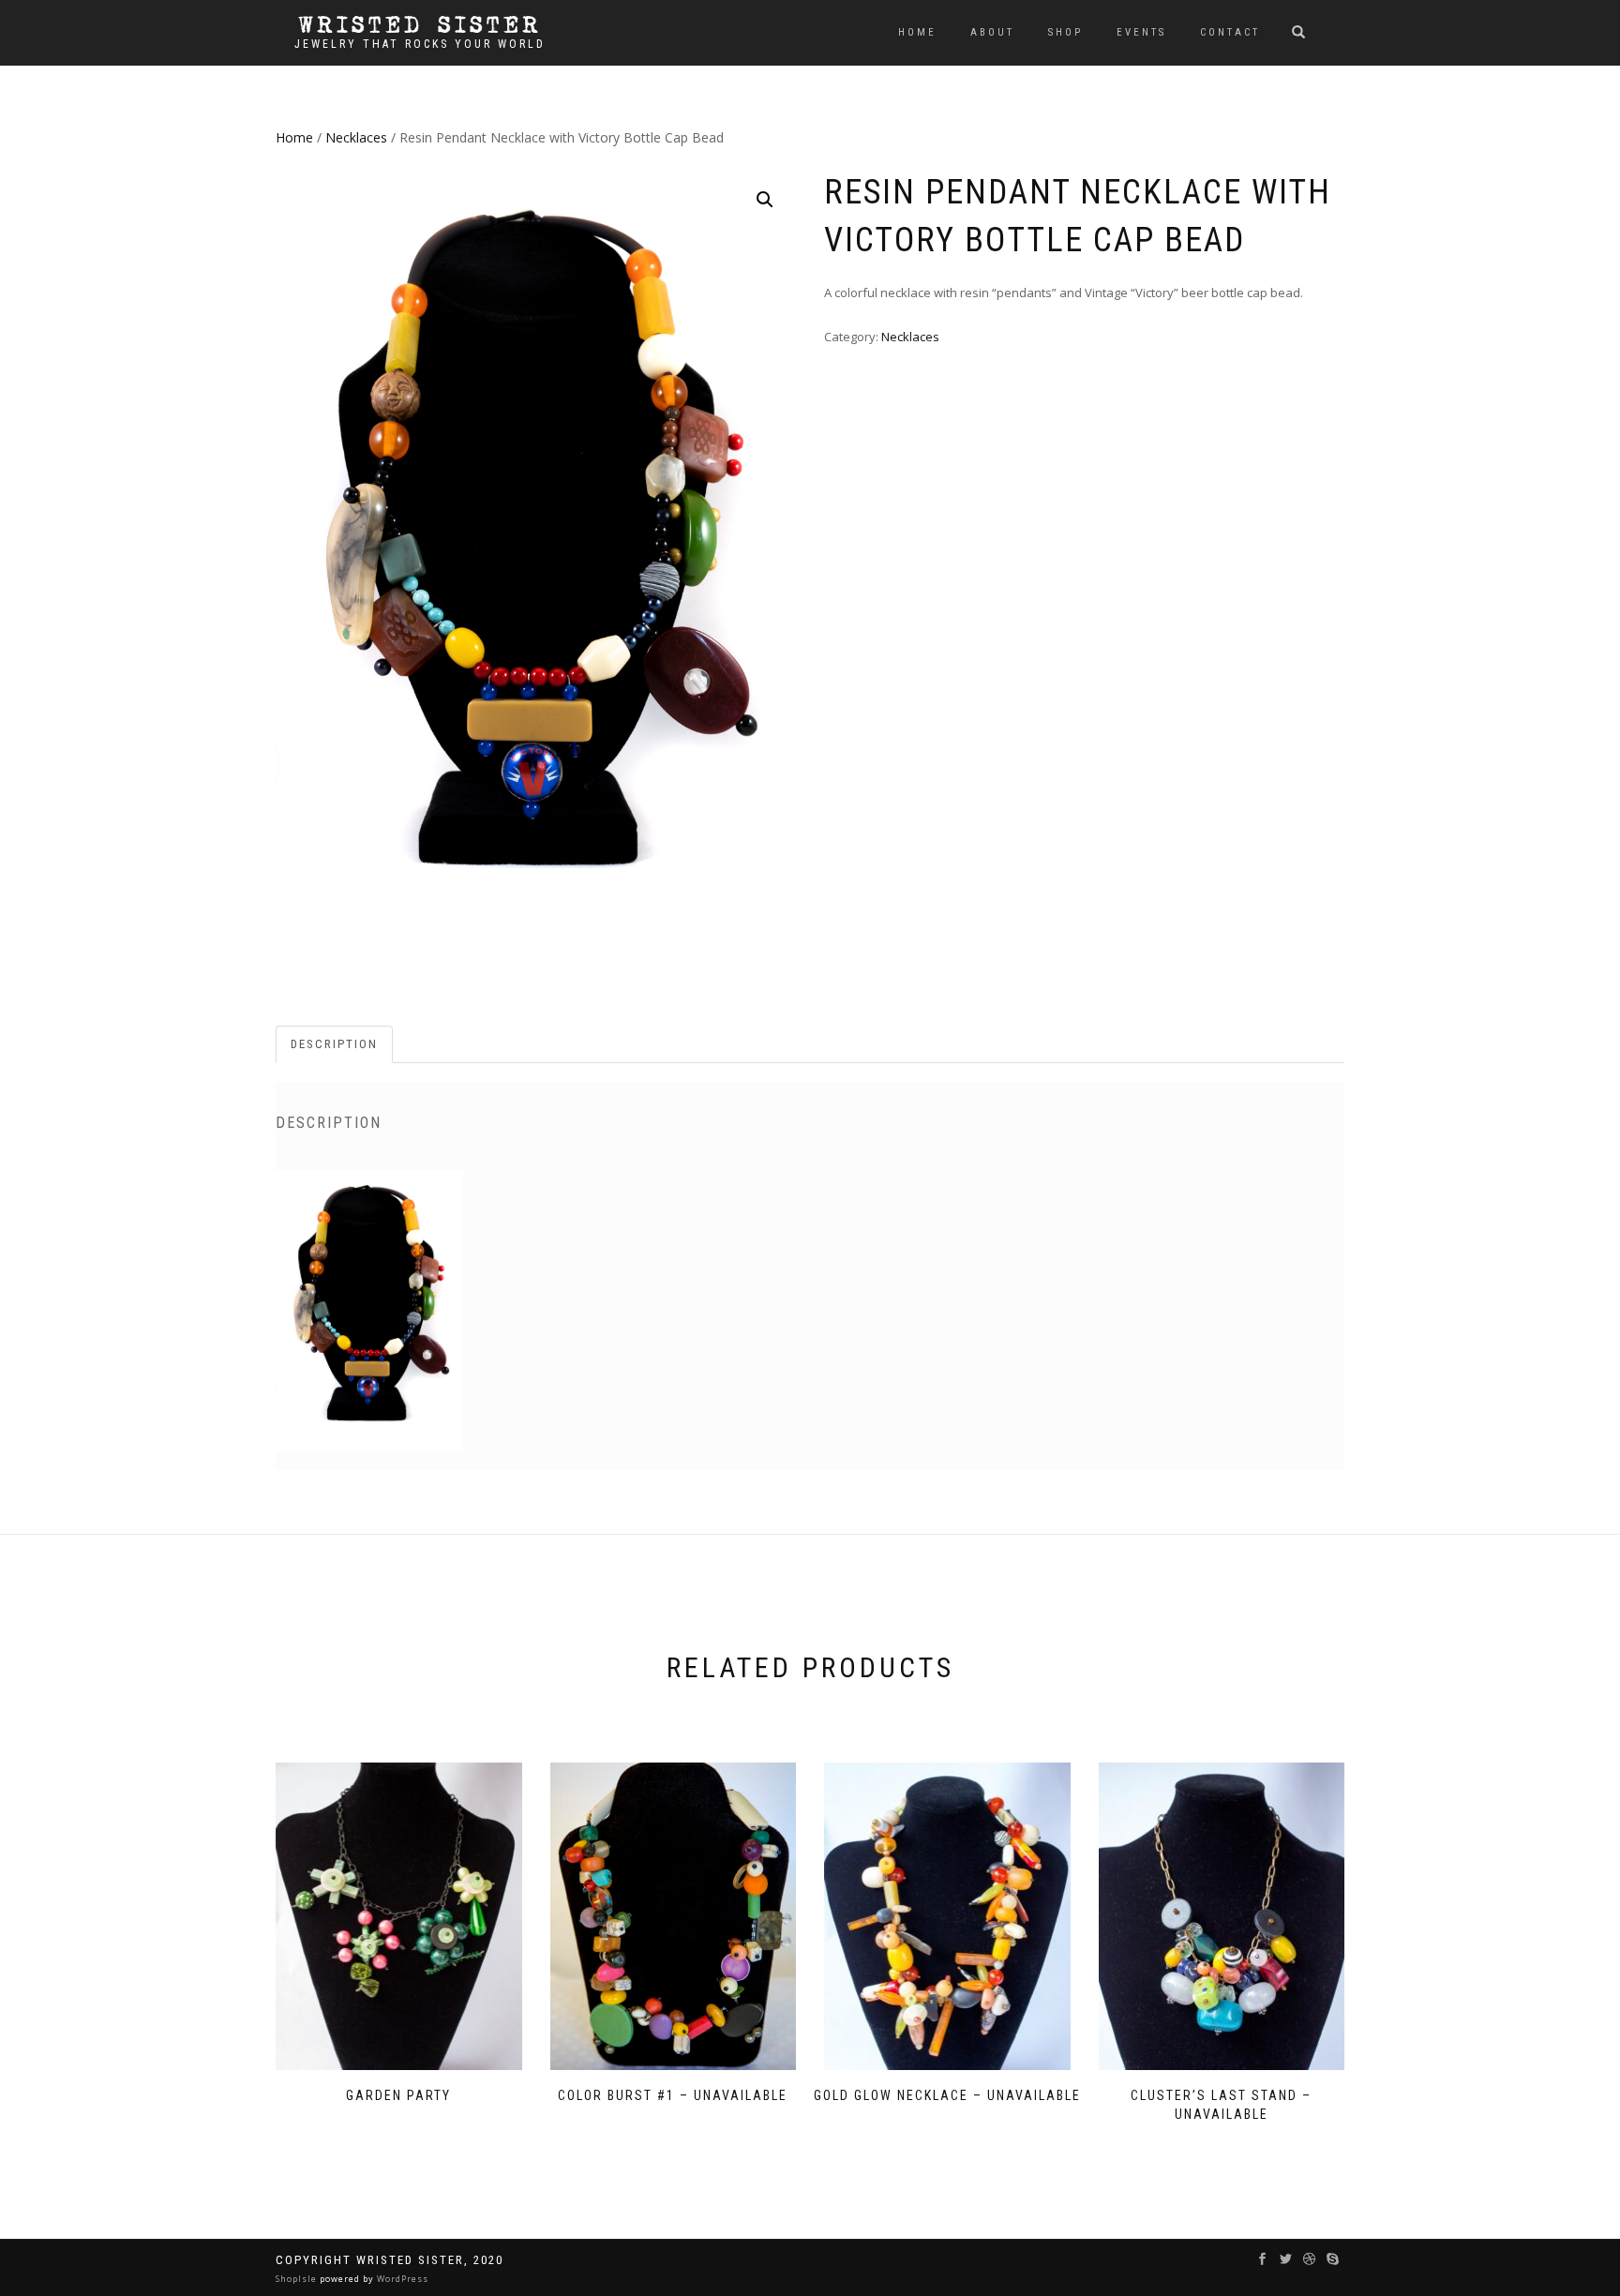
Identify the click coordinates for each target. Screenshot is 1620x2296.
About (992, 32)
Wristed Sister (420, 25)
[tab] (335, 1045)
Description (334, 1044)
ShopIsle (298, 2279)
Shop (1065, 32)
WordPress (401, 2279)
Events (1141, 32)
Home (917, 32)
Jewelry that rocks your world (420, 44)
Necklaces (356, 137)
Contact (1230, 32)
